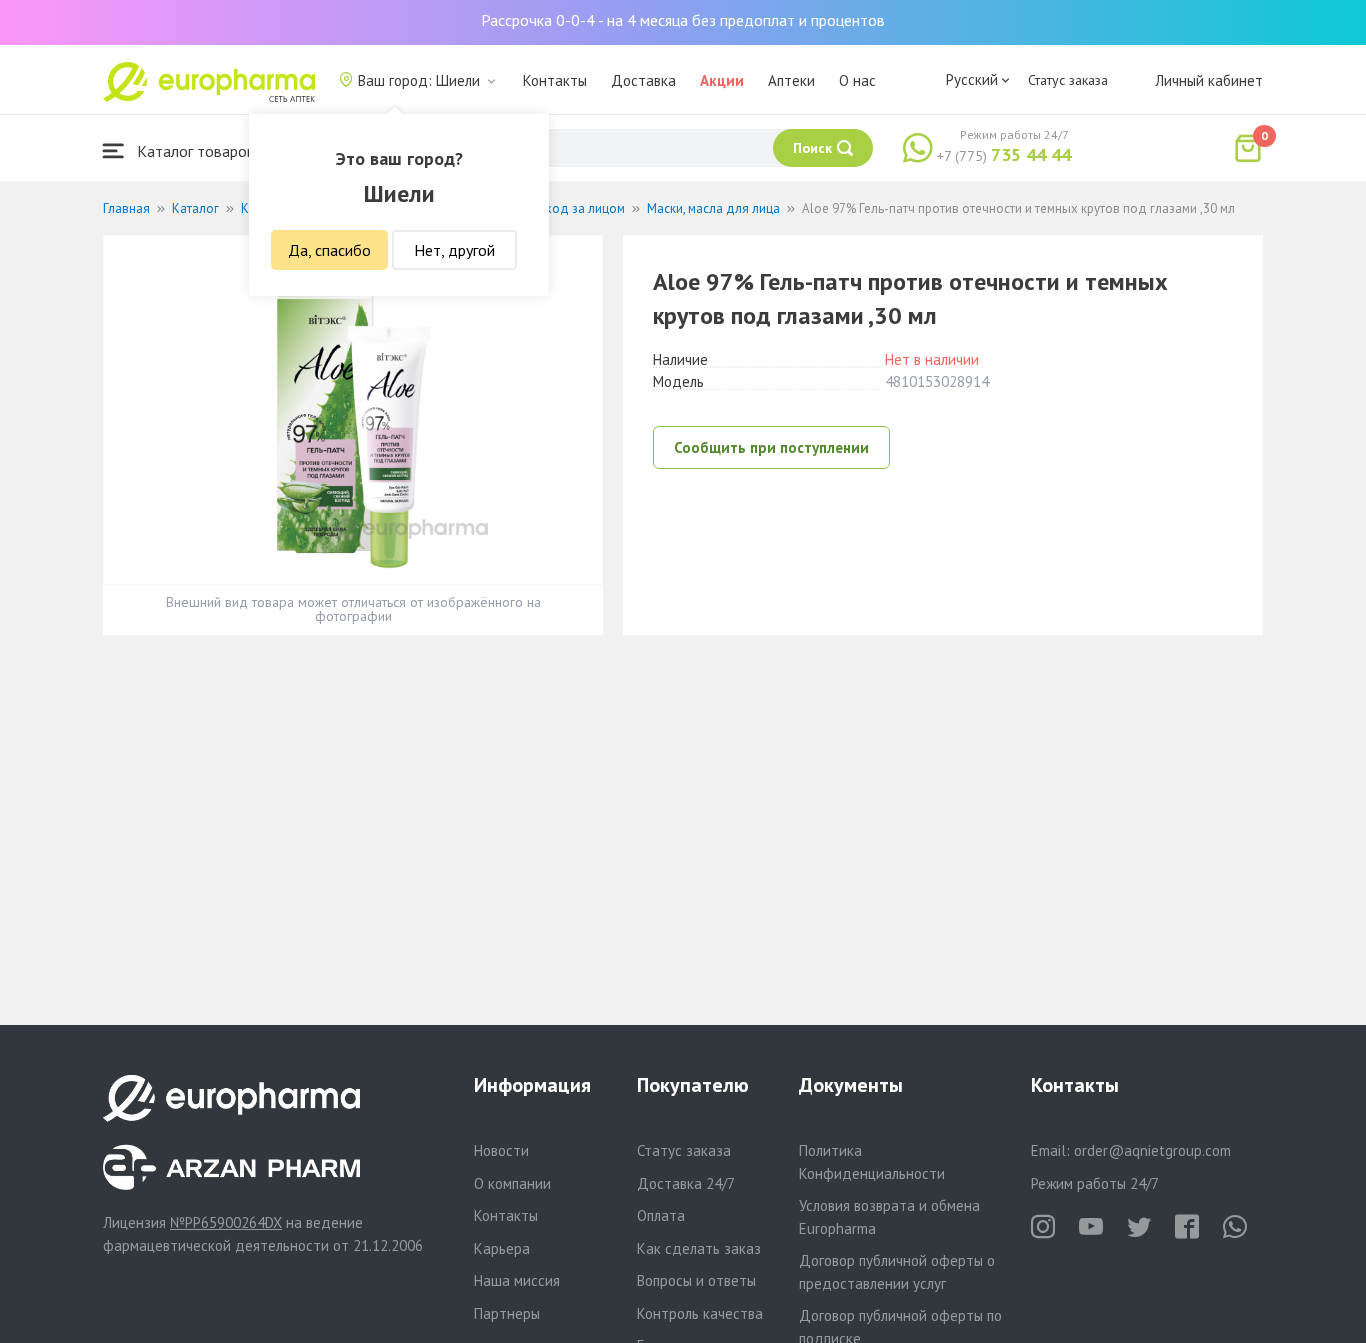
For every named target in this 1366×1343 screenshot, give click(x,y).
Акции (722, 80)
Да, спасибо (329, 250)
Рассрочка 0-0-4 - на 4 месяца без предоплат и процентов (683, 20)
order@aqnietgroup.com (1152, 1150)
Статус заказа (1068, 80)
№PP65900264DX (226, 1222)
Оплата (661, 1215)
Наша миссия (517, 1280)
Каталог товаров (194, 151)
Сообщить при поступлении (771, 447)
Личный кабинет (1209, 80)
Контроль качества (700, 1313)
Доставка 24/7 (686, 1183)
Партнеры (507, 1313)
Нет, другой (454, 250)
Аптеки (791, 80)
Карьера (502, 1248)
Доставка (643, 80)
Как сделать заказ (699, 1248)
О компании (512, 1183)
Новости (501, 1150)
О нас (857, 80)
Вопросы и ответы (696, 1280)
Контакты (555, 80)
